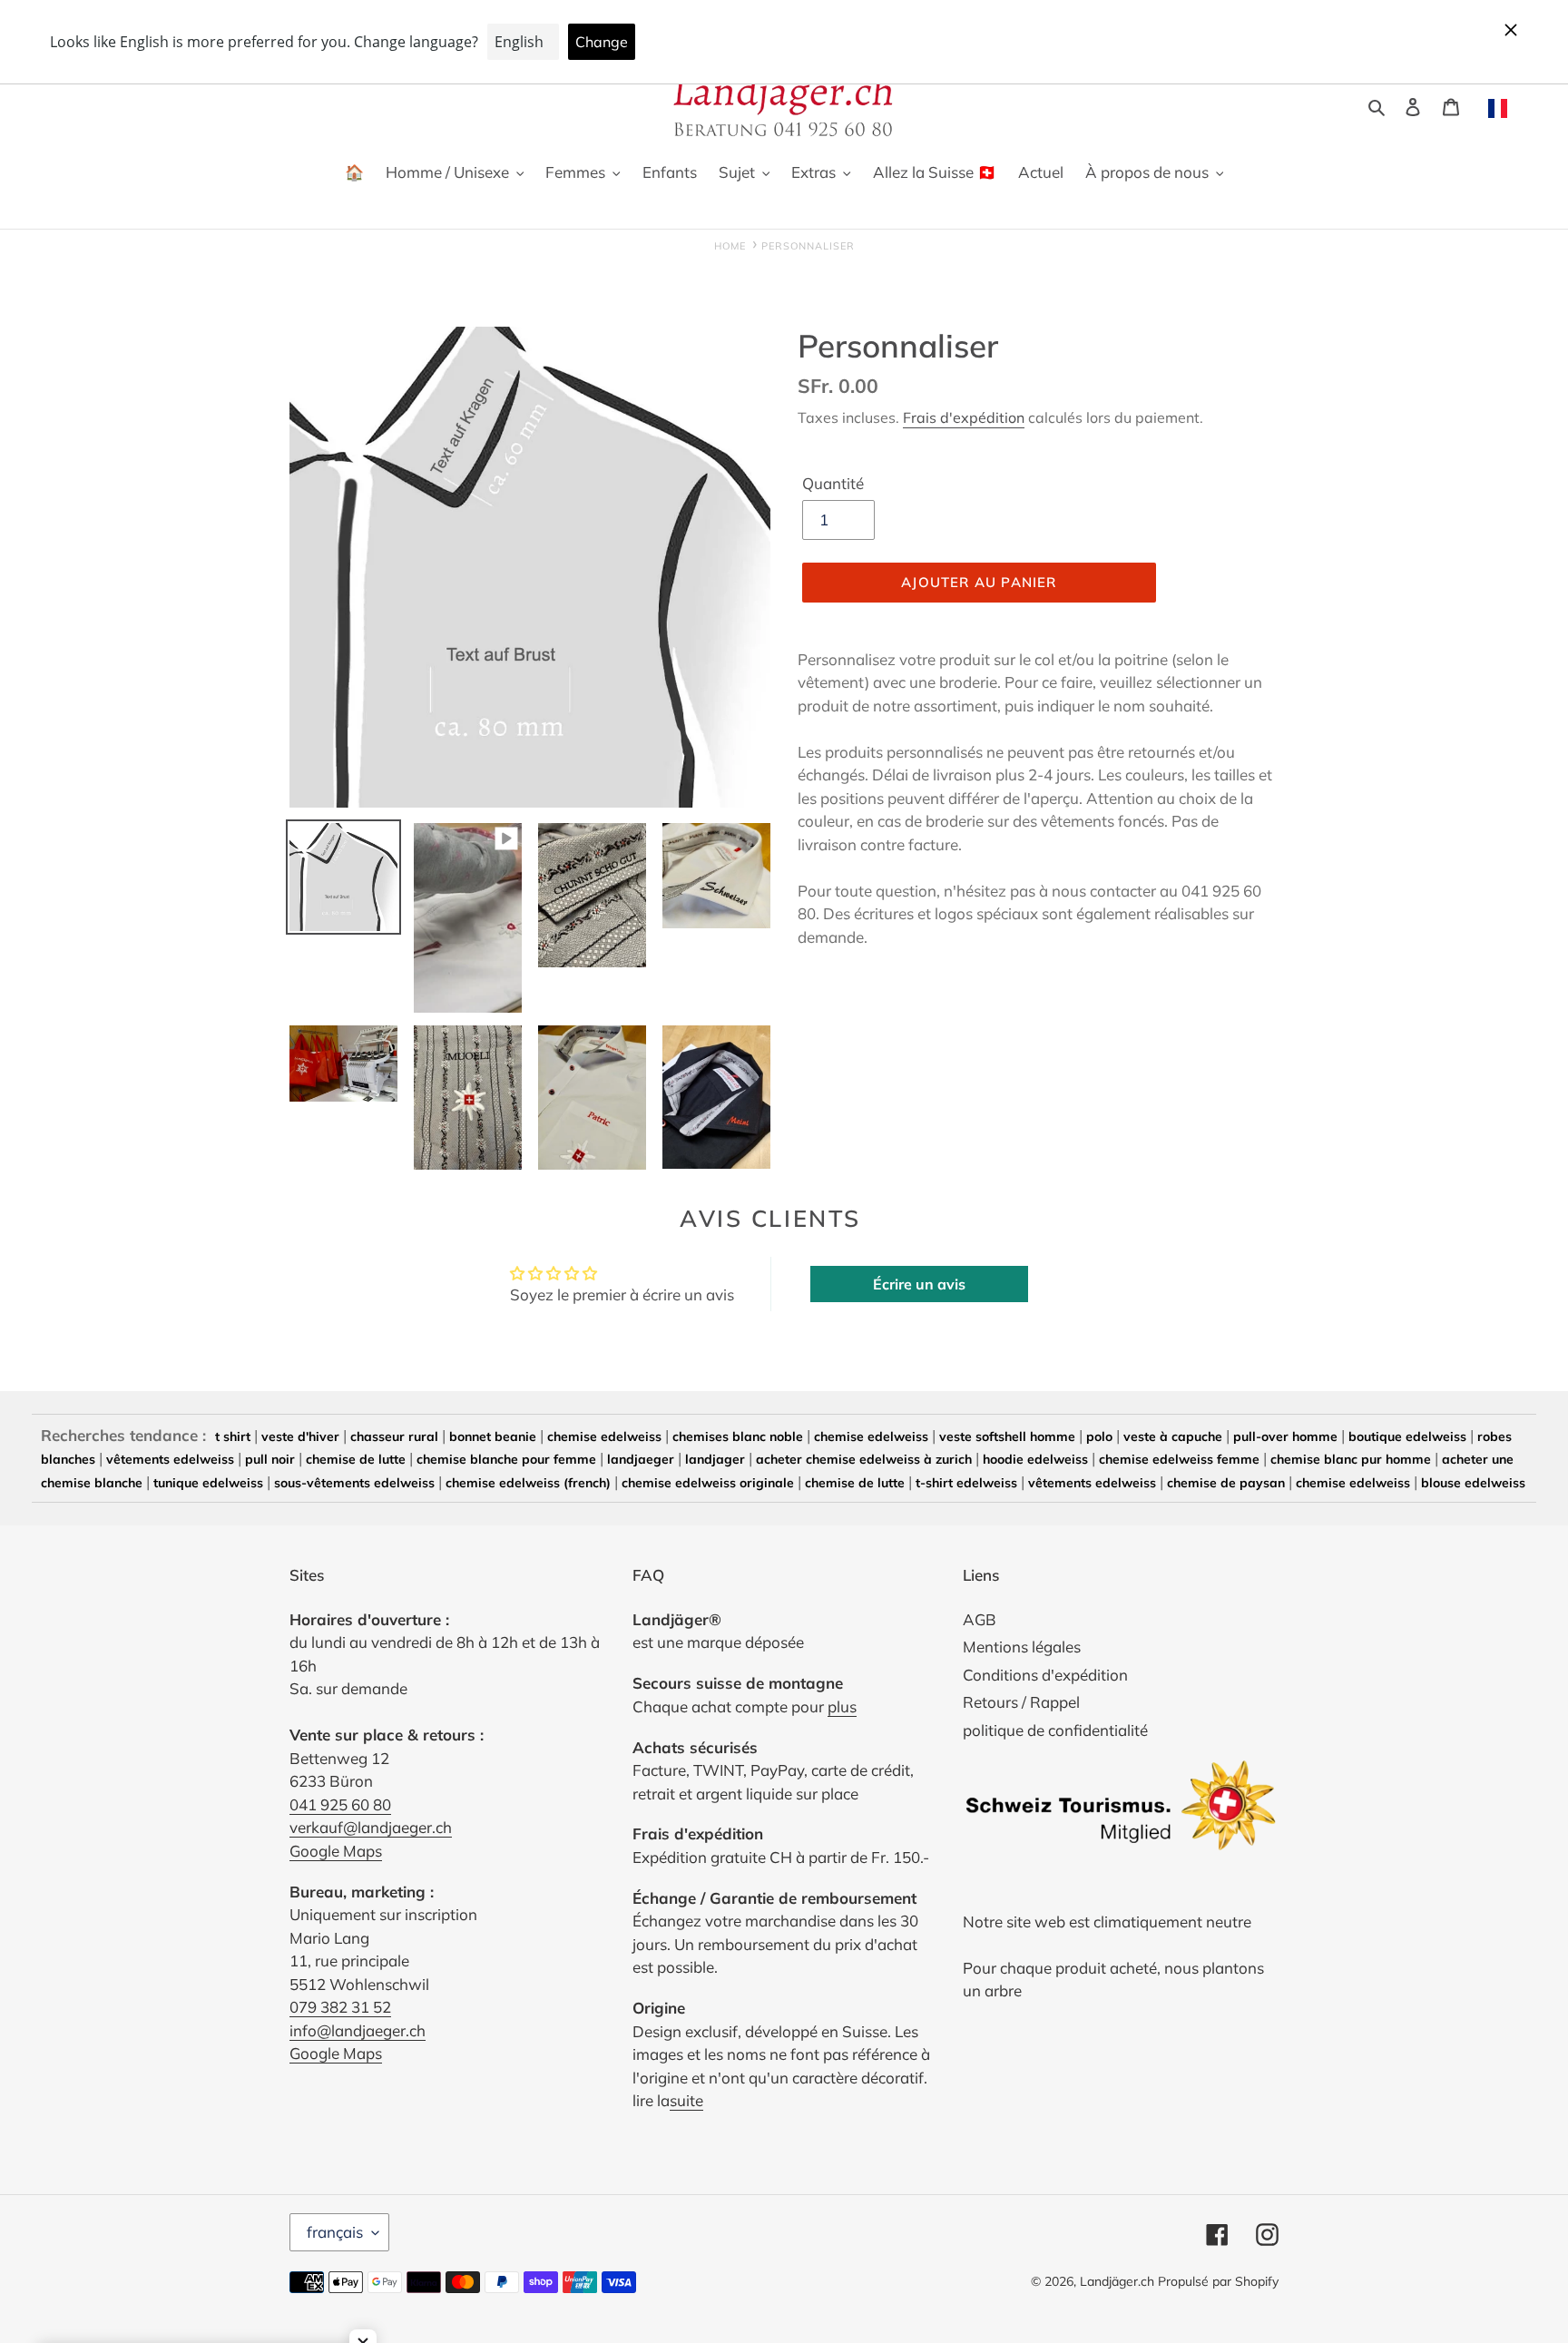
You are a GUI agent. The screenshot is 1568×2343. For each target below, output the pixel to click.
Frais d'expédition (964, 417)
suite (686, 2100)
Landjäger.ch (1117, 2281)
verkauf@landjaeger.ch (371, 1827)
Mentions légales (1022, 1647)
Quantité (833, 483)
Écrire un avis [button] (919, 1284)
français (335, 2232)
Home (730, 246)
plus (842, 1706)
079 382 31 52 (340, 2007)
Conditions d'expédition (1045, 1675)
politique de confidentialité (1055, 1730)
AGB (980, 1619)
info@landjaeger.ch (358, 2030)
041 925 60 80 (340, 1804)
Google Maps (336, 1851)
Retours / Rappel (1021, 1702)
